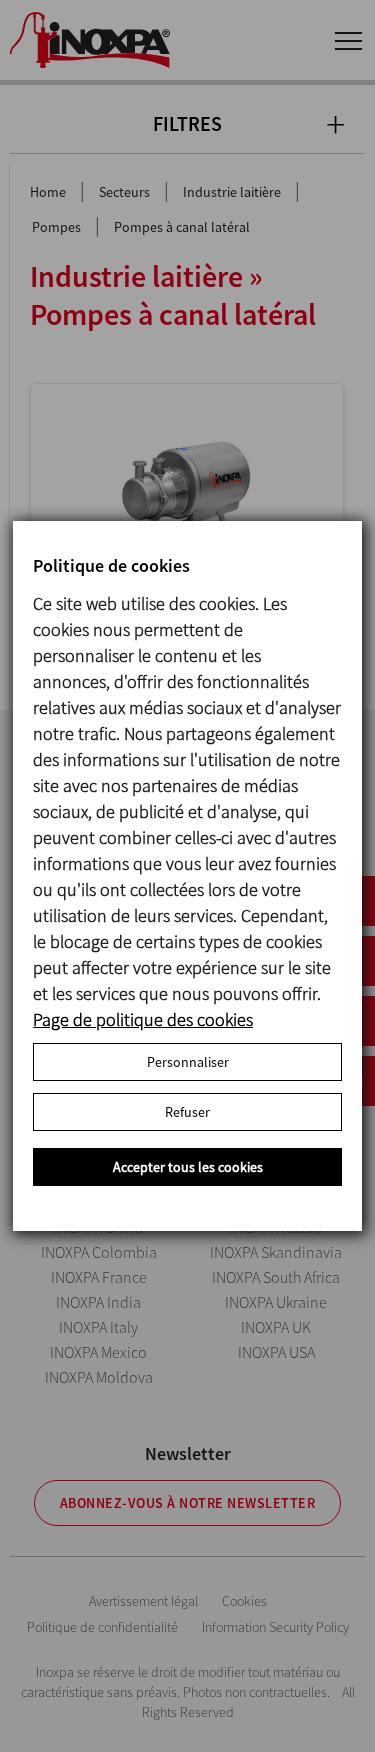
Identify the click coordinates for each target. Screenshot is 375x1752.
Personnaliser (188, 1062)
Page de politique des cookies (143, 1019)
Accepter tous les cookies (188, 1167)
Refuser (187, 1112)
